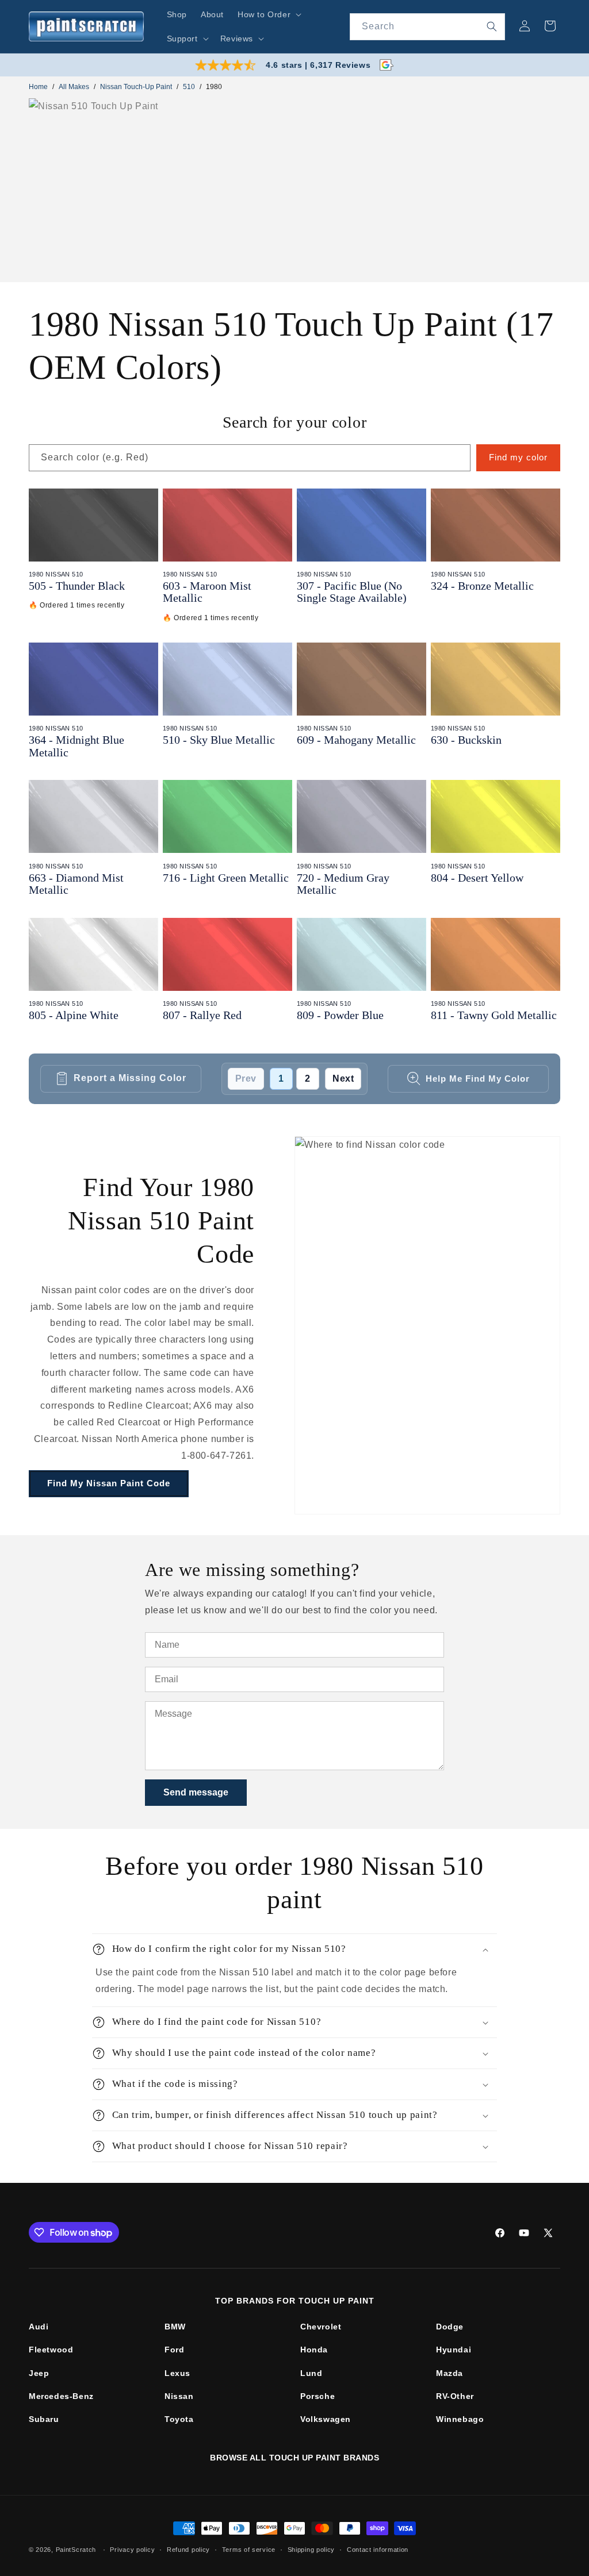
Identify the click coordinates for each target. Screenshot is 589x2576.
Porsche (318, 2396)
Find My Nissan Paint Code (109, 1483)
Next (343, 1079)
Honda (314, 2350)
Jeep (39, 2373)
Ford (174, 2350)
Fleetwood (51, 2350)
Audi (39, 2327)
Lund (311, 2373)
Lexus (177, 2373)
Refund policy (188, 2550)
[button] (268, 14)
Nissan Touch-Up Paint (136, 87)
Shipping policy (311, 2550)
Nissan (179, 2396)
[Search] (492, 26)
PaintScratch (76, 2550)
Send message (196, 1792)
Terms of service (249, 2550)
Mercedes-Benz (61, 2396)
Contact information (378, 2550)
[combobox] (427, 27)
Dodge (450, 2327)
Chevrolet (321, 2327)
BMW (175, 2327)
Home (38, 87)
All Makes (74, 87)
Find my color (518, 457)
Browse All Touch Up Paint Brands (294, 2458)
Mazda (450, 2373)
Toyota (179, 2419)
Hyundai (454, 2350)
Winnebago (460, 2419)
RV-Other (455, 2396)
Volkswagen (326, 2419)
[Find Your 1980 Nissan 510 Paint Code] (427, 1325)
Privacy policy (132, 2550)
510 (189, 87)
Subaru (44, 2419)
